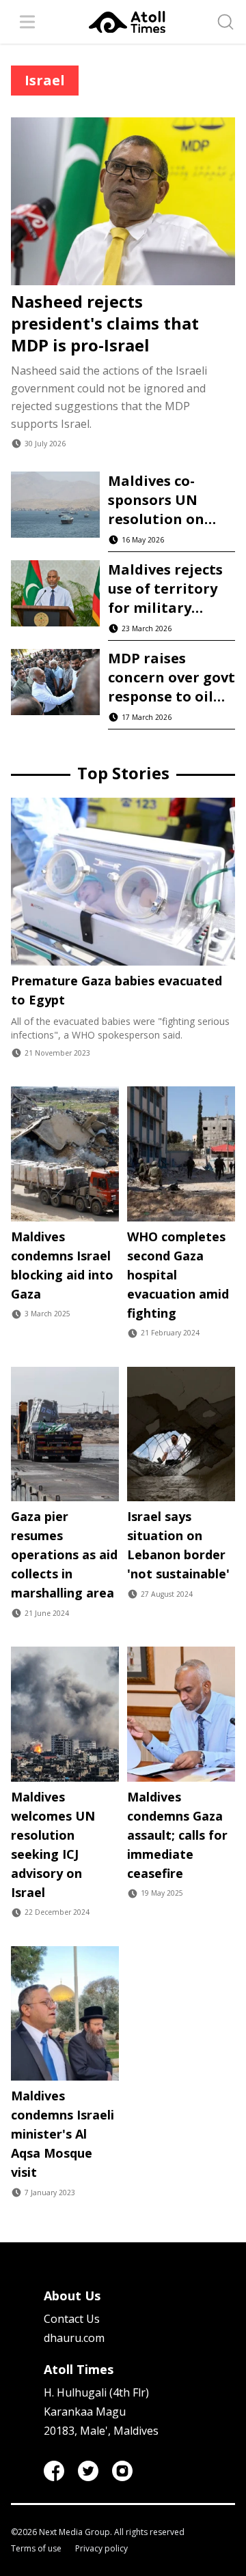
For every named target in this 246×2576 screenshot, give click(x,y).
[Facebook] (54, 2471)
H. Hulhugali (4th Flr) (96, 2392)
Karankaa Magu (85, 2412)
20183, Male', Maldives (101, 2431)
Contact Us (72, 2319)
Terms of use (36, 2549)
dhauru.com (74, 2338)
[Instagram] (122, 2471)
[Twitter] (88, 2471)
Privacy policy (101, 2549)
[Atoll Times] (127, 22)
